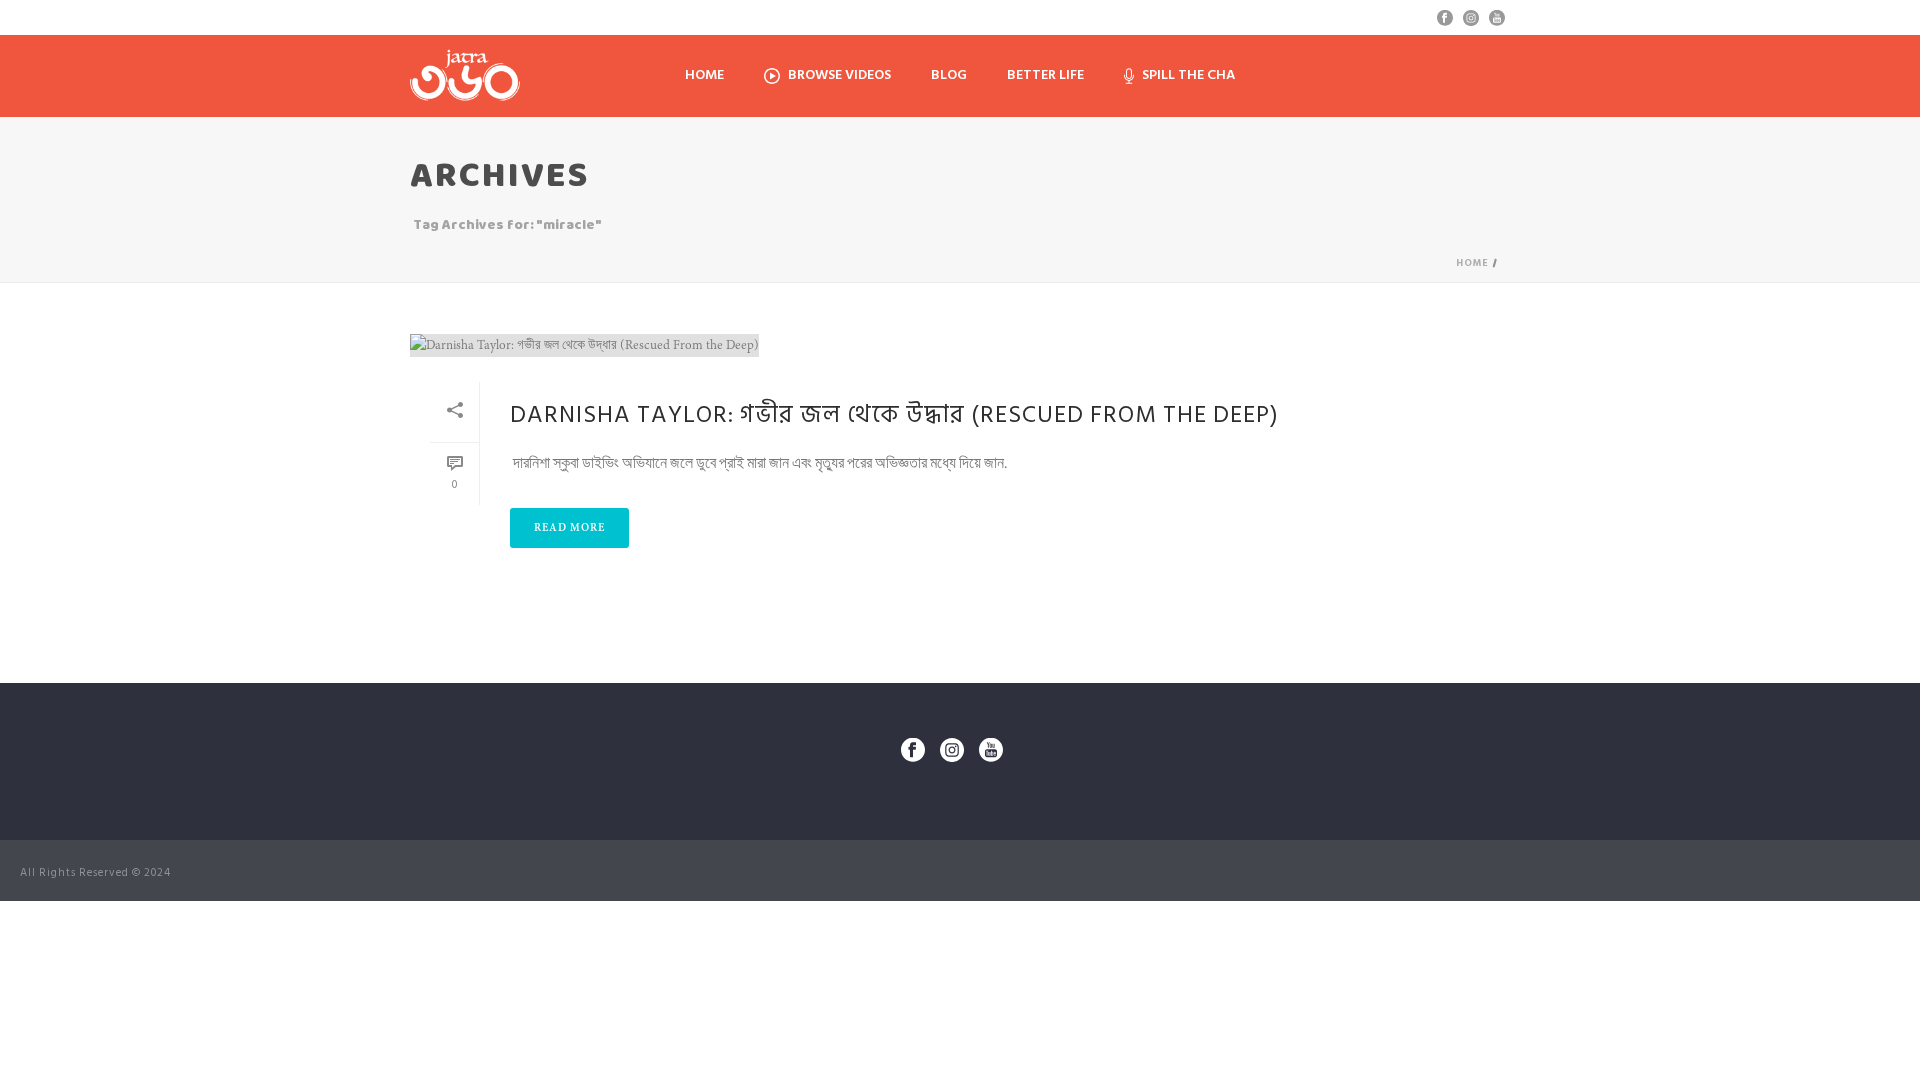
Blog (949, 74)
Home (704, 74)
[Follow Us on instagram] (952, 751)
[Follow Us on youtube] (991, 751)
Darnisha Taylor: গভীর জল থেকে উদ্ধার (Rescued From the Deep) (894, 414)
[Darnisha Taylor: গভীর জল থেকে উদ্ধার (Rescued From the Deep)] (960, 345)
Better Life (1045, 74)
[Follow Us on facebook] (913, 751)
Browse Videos (839, 74)
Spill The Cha (1188, 74)
